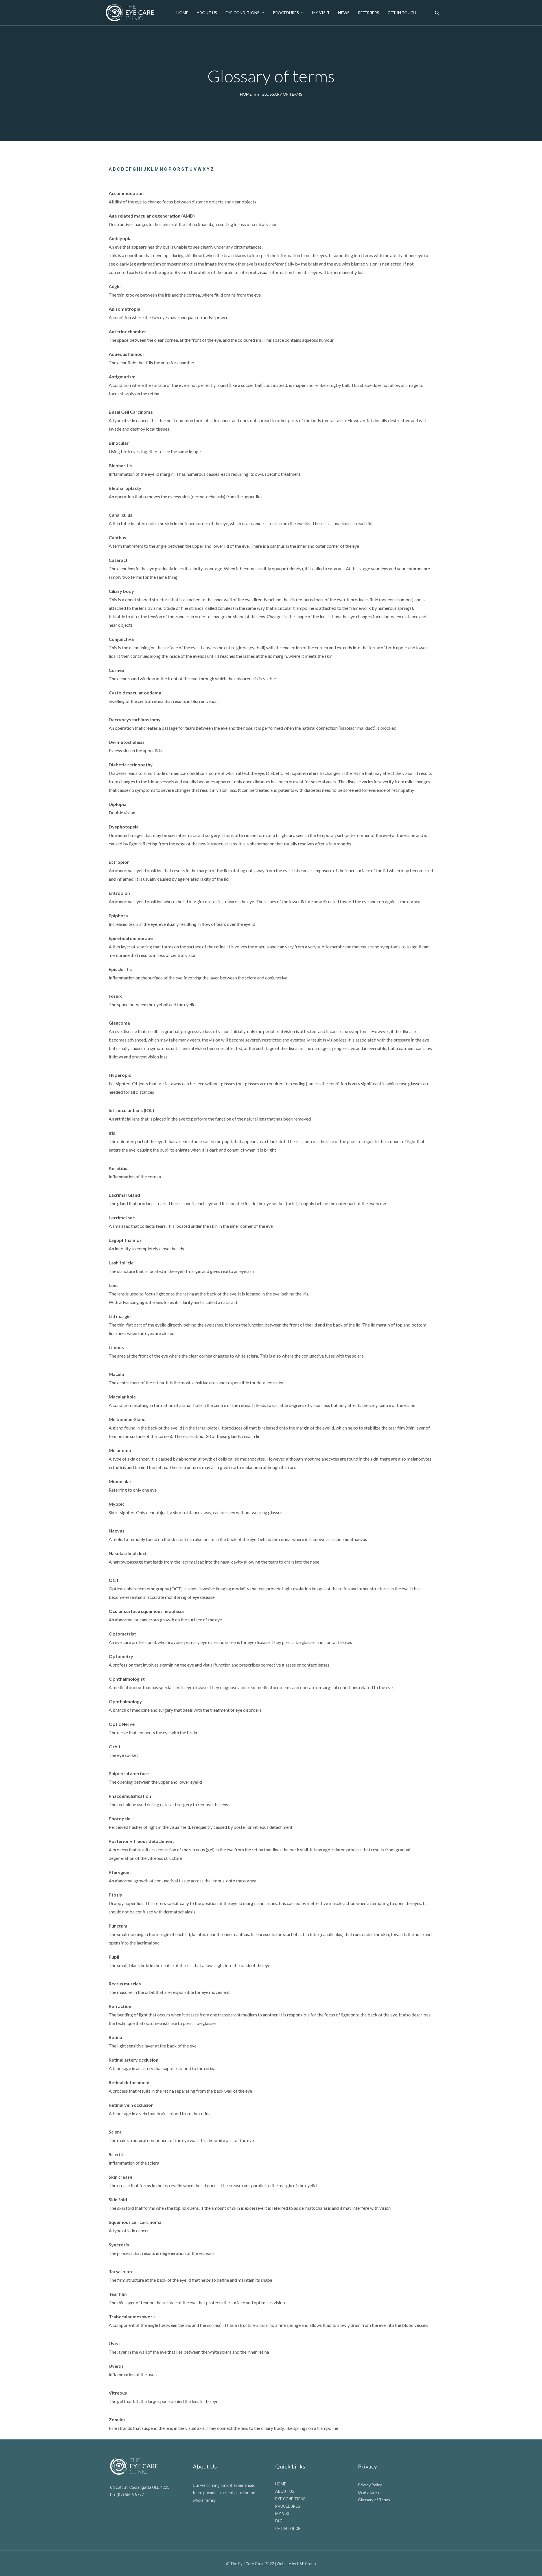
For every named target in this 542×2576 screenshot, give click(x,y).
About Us (207, 13)
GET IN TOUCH (288, 2529)
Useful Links (369, 2492)
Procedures (286, 13)
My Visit (321, 13)
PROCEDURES (288, 2506)
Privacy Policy (370, 2485)
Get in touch (402, 13)
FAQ (279, 2521)
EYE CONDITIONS (290, 2499)
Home (182, 13)
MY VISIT (283, 2514)
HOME (281, 2484)
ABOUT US (285, 2491)
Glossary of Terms (374, 2500)
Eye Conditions (242, 13)
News (344, 13)
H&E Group (306, 2564)
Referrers (369, 13)
